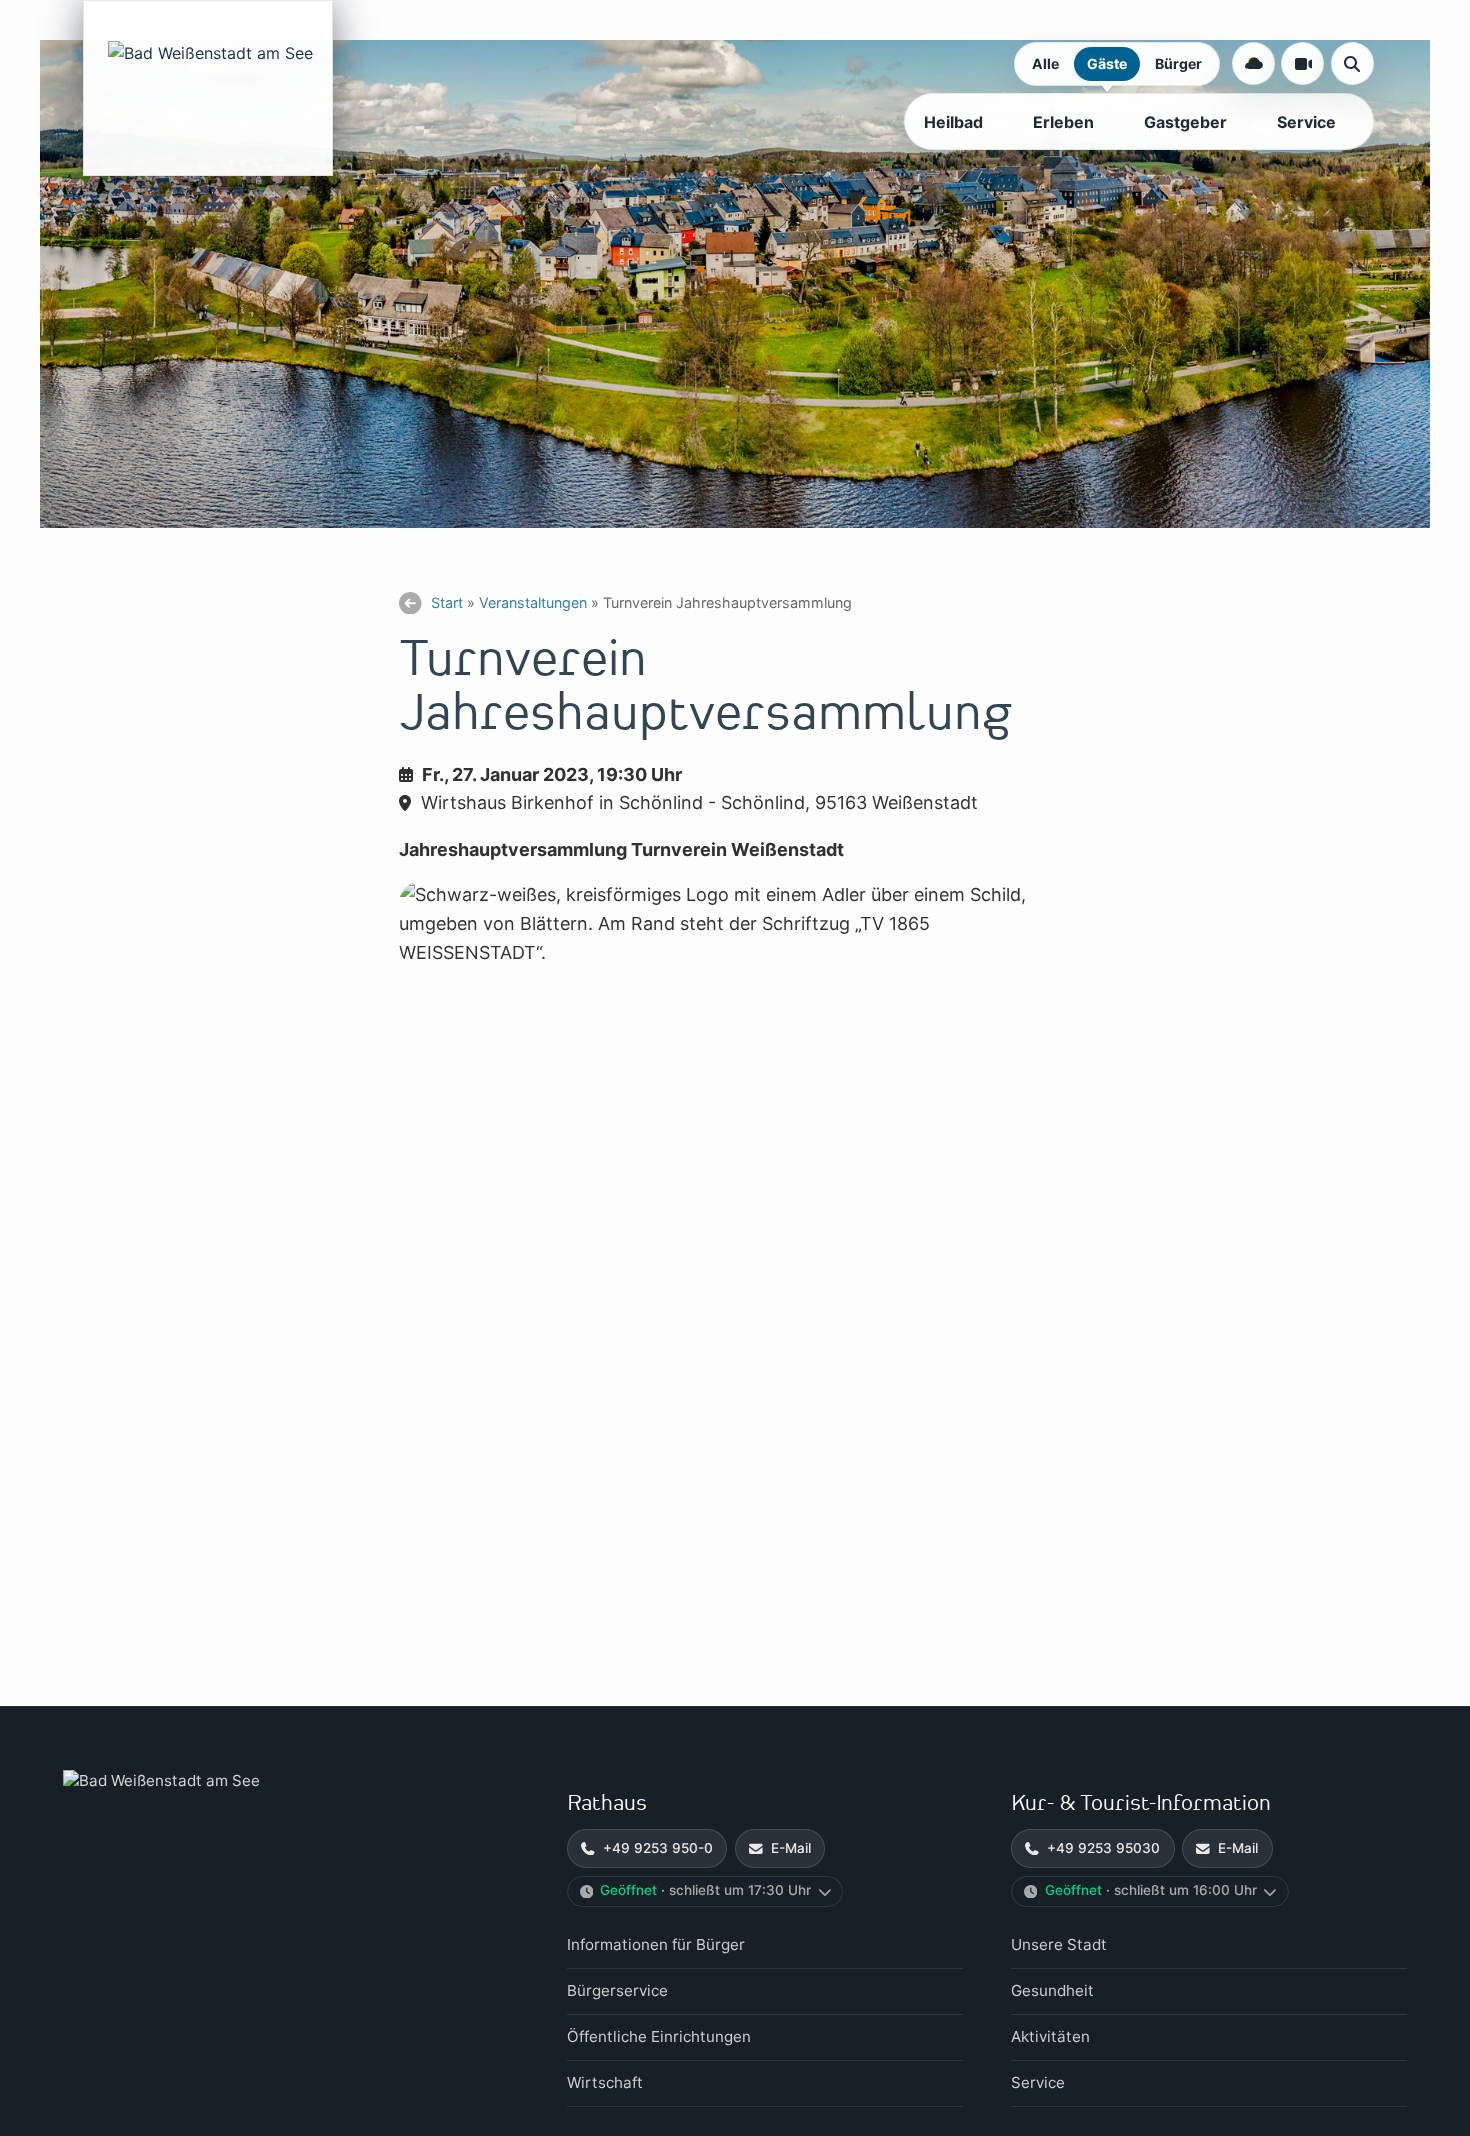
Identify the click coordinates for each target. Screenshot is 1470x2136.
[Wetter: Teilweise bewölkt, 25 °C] (1253, 63)
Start (447, 602)
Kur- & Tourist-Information (1141, 1803)
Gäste (1107, 63)
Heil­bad (953, 122)
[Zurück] (410, 603)
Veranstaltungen (533, 602)
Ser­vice (1306, 122)
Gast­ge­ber (1185, 122)
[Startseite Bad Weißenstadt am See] (263, 1781)
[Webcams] (1302, 63)
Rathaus (607, 1803)
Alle (1045, 63)
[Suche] (1352, 63)
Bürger (1178, 63)
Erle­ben (1063, 122)
